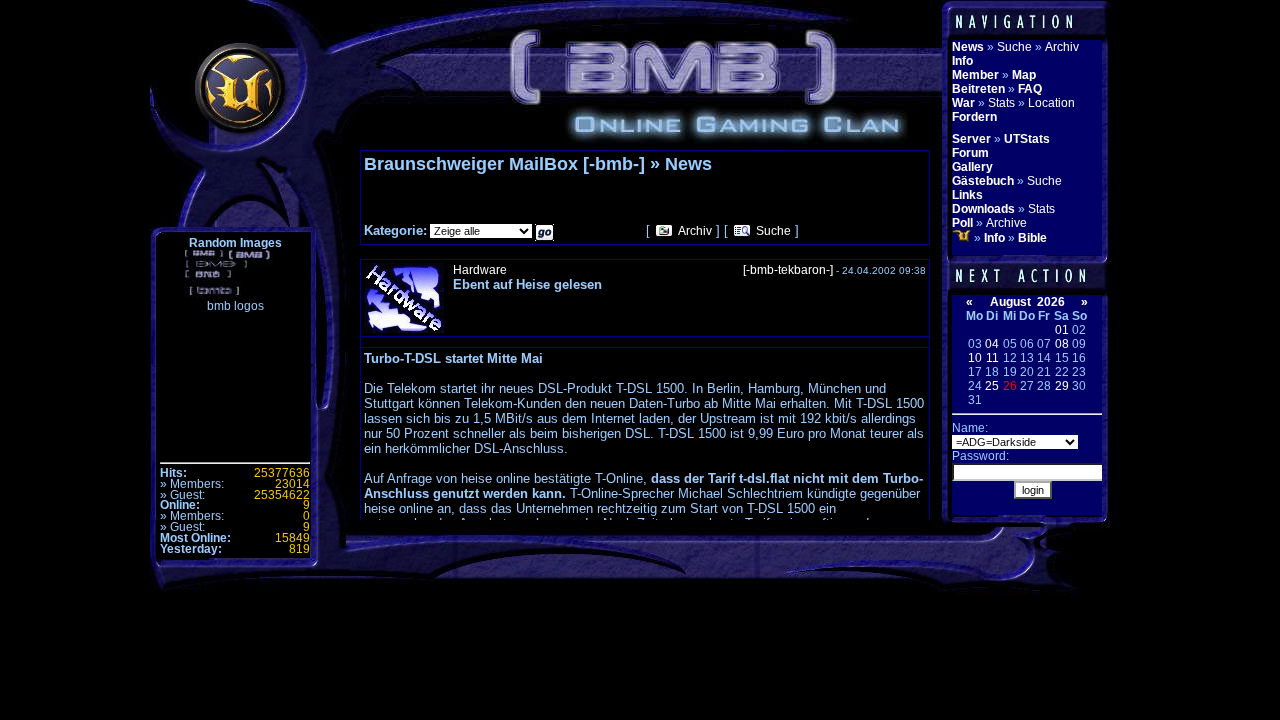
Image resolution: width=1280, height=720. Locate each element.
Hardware (480, 270)
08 (1062, 344)
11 (992, 358)
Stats (1001, 103)
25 (992, 386)
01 (1062, 330)
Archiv (695, 231)
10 (975, 358)
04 (992, 344)
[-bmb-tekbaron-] (788, 270)
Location (1051, 103)
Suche (773, 231)
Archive (1006, 223)
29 (1062, 386)
